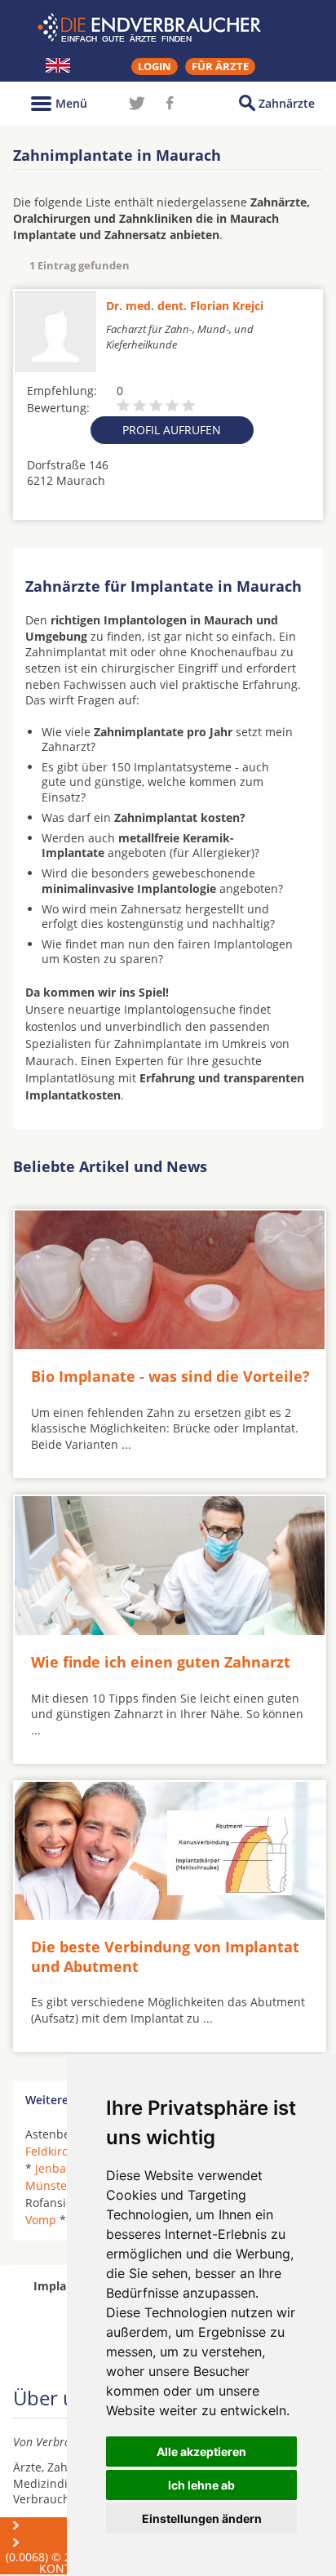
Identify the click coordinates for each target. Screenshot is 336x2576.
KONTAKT (66, 2568)
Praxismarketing (73, 2543)
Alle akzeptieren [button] (201, 2452)
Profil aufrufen (172, 430)
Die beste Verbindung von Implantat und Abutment (165, 1956)
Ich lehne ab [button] (201, 2485)
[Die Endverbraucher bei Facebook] (170, 103)
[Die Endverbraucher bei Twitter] (137, 103)
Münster (49, 2185)
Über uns (55, 2526)
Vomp (41, 2220)
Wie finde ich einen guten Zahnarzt (161, 1662)
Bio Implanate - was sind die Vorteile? (170, 1376)
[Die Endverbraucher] (168, 28)
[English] (58, 65)
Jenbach (57, 2168)
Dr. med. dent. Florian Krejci (185, 306)
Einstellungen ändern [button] (202, 2518)
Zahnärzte (287, 103)
